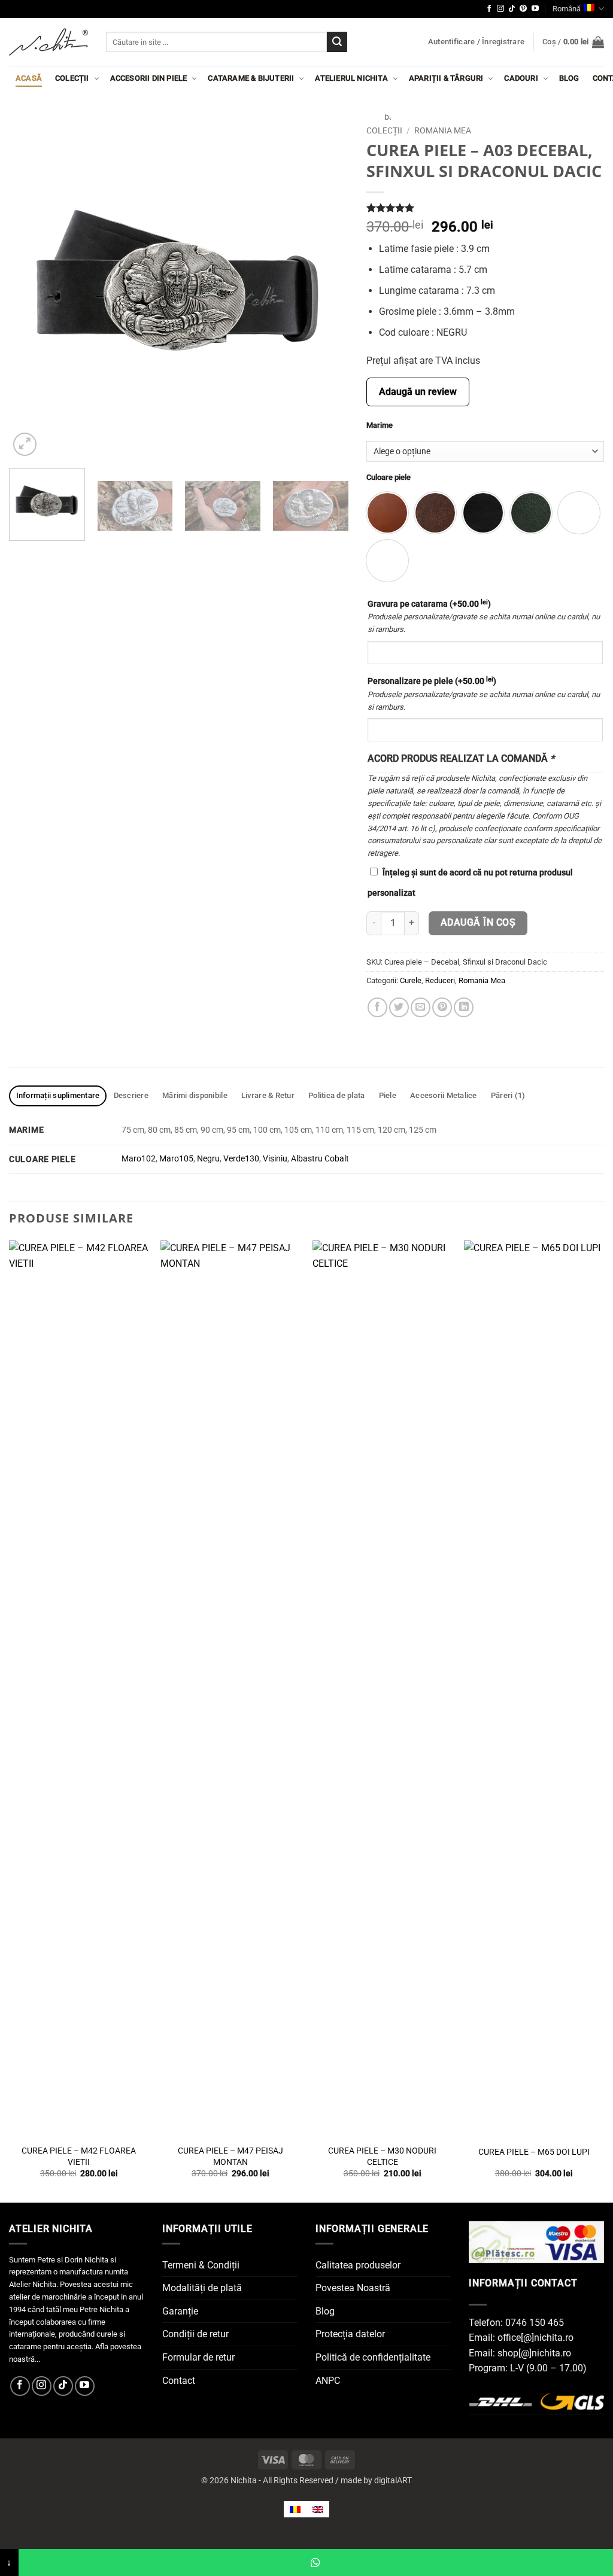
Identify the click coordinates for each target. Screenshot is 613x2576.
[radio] (435, 513)
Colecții (72, 78)
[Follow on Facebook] (489, 9)
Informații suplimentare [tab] (58, 1095)
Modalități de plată (202, 2288)
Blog (569, 78)
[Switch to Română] (295, 2509)
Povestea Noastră (353, 2288)
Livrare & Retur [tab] (268, 1095)
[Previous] (31, 289)
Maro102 (139, 1159)
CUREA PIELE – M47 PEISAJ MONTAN (230, 2157)
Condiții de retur (195, 2334)
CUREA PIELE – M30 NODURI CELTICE (382, 2157)
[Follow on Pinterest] (523, 9)
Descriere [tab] (131, 1095)
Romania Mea (443, 130)
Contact (179, 2381)
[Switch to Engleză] (318, 2509)
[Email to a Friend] (421, 1007)
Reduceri (440, 980)
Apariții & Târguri (446, 78)
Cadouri (521, 78)
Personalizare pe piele (432, 681)
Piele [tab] (388, 1095)
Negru (208, 1159)
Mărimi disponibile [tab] (195, 1095)
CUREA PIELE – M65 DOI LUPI (534, 2152)
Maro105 (176, 1159)
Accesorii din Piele (149, 78)
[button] (476, 42)
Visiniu (275, 1159)
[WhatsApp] (316, 2563)
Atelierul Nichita (351, 78)
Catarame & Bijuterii (251, 78)
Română (567, 9)
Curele (411, 980)
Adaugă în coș (478, 923)
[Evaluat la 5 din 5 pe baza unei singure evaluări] (485, 208)
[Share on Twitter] (399, 1007)
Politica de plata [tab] (336, 1095)
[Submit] (337, 42)
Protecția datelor (350, 2334)
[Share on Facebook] (377, 1007)
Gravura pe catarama (429, 604)
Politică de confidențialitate (373, 2357)
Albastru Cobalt (320, 1159)
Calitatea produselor (358, 2265)
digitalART (393, 2481)
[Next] (327, 289)
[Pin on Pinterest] (442, 1007)
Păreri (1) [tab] (508, 1095)
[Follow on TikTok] (512, 9)
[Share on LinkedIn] (464, 1007)
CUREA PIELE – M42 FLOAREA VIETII (79, 2157)
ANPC (328, 2381)
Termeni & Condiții (201, 2265)
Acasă (29, 78)
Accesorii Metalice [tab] (444, 1095)
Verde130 (241, 1159)
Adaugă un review (418, 392)
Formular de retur (198, 2357)
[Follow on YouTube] (535, 9)
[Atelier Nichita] (48, 42)
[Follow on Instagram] (500, 9)
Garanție (180, 2311)
